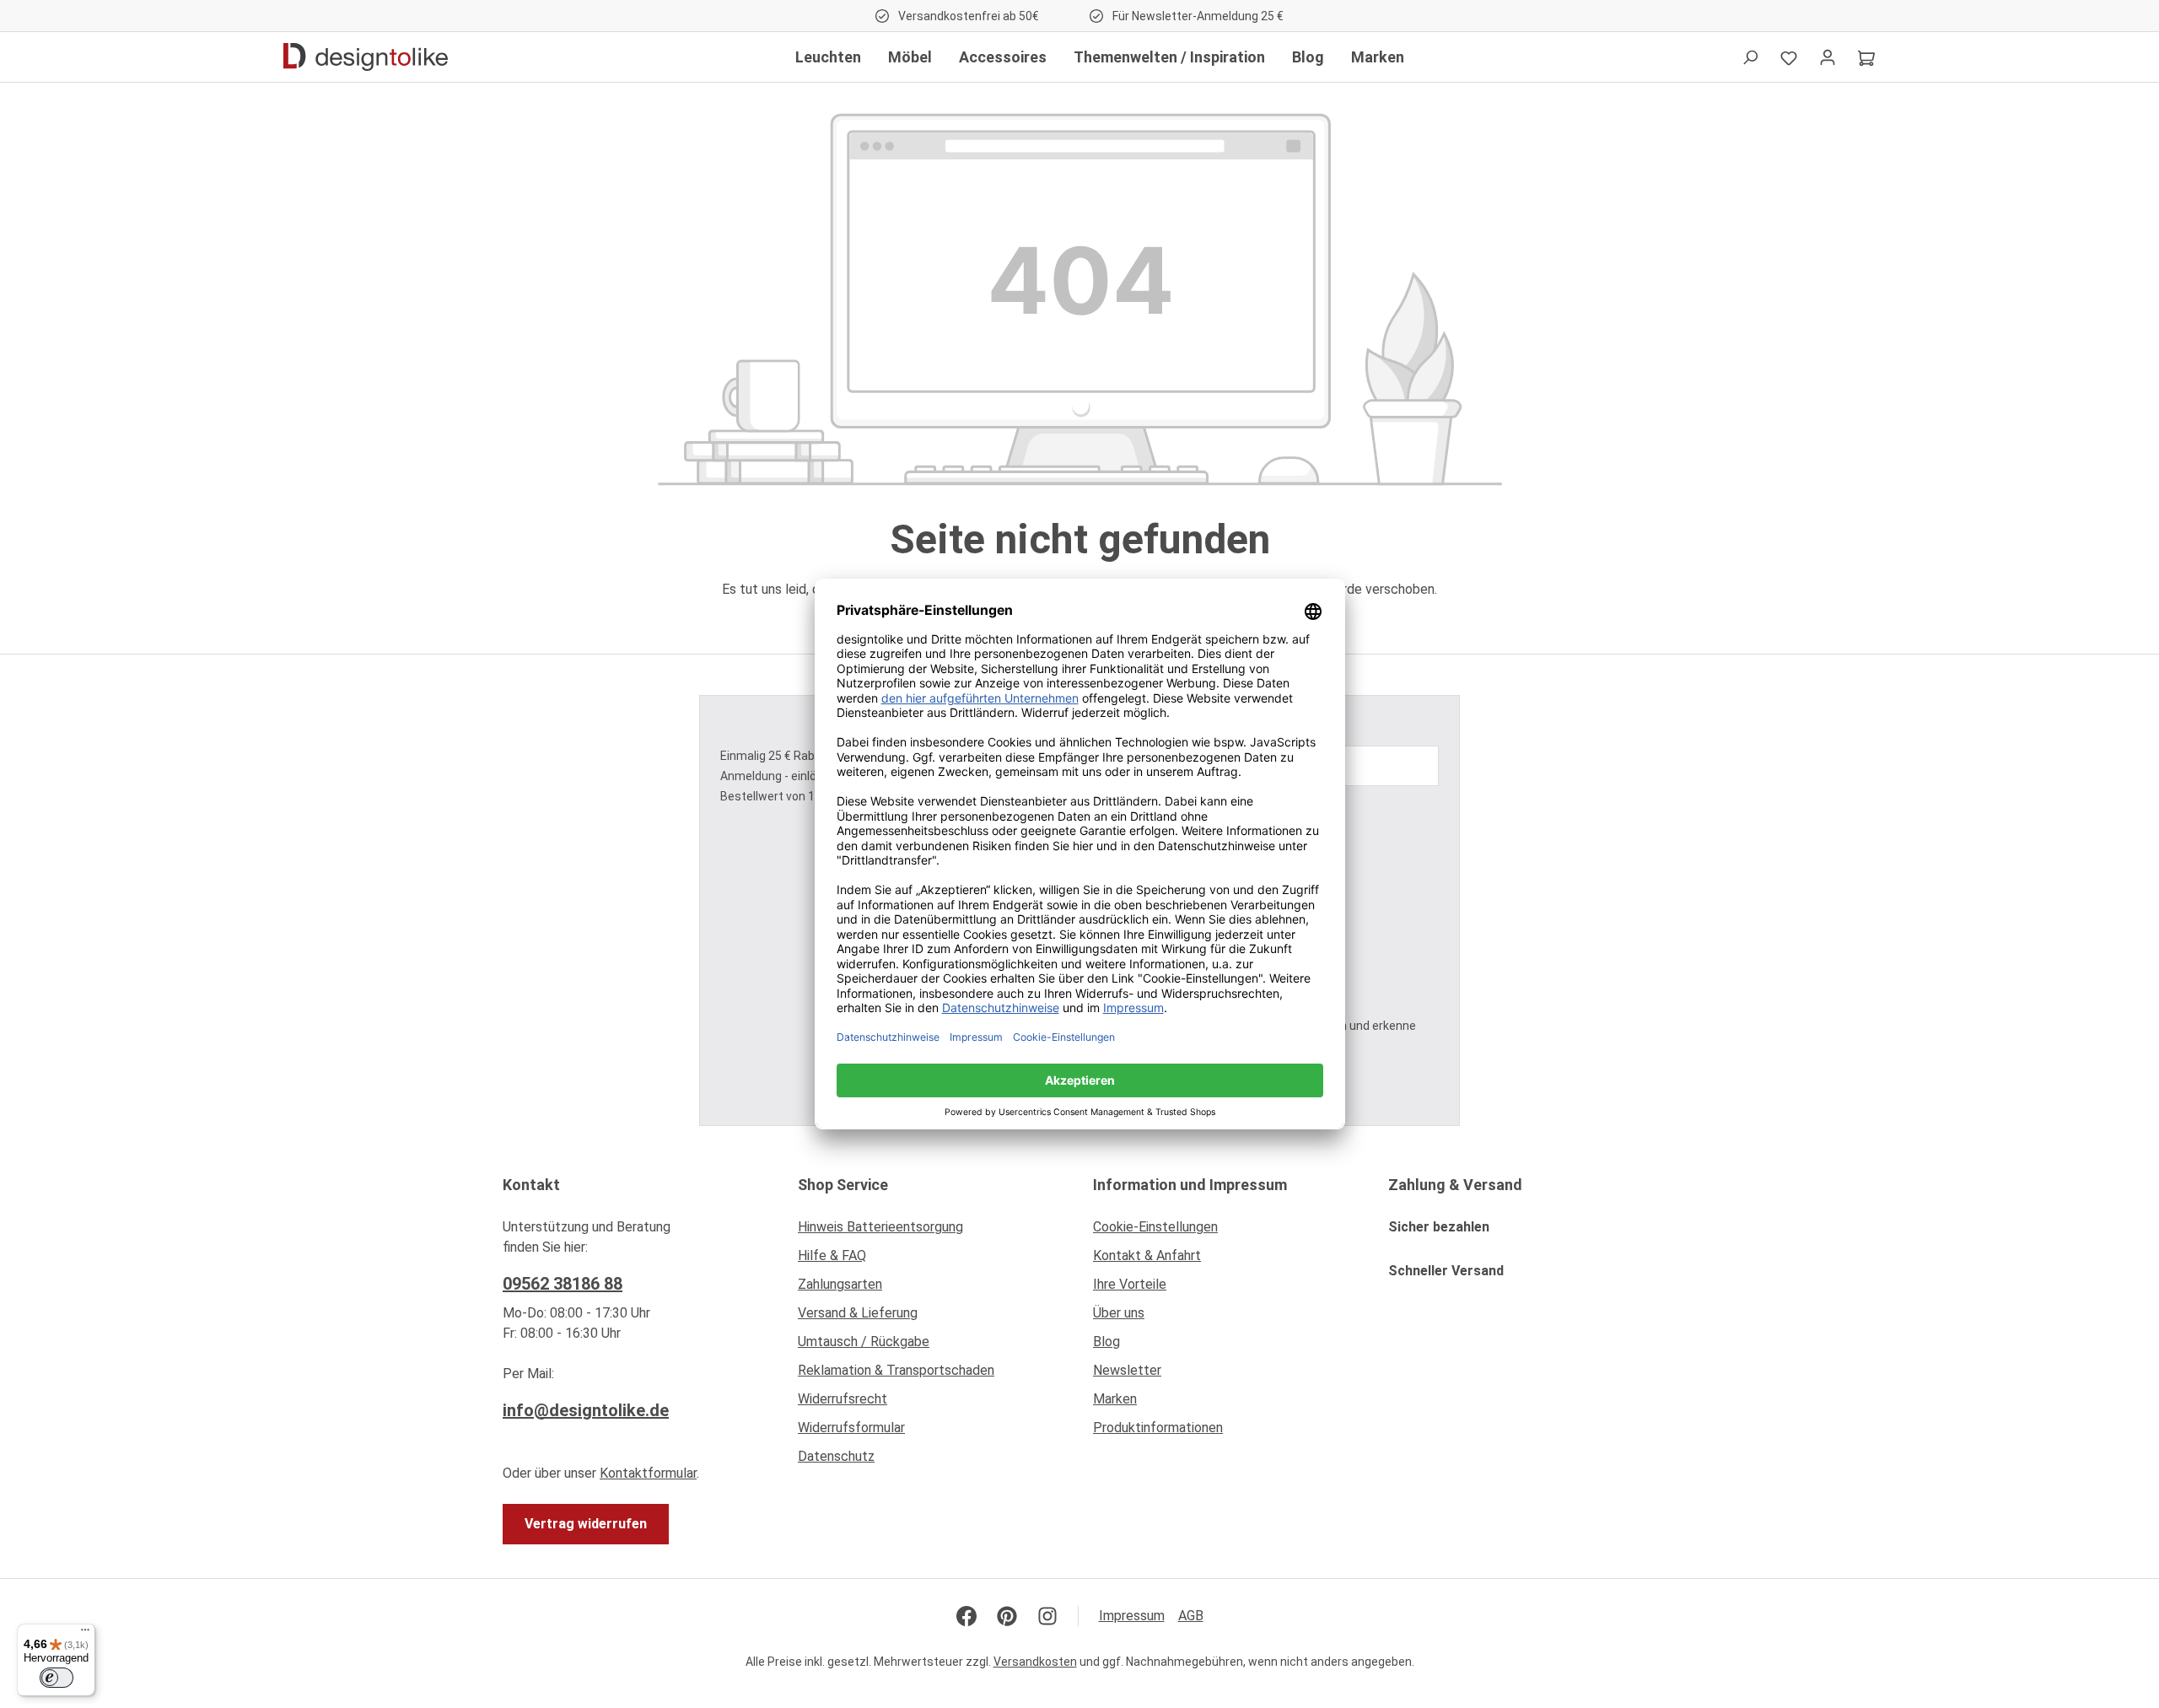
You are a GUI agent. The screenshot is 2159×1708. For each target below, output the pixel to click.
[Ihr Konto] (1828, 57)
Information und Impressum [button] (1190, 1185)
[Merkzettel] (1789, 57)
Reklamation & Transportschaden (896, 1370)
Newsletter (1127, 1370)
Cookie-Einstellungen (1155, 1227)
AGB (1191, 1616)
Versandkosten (1035, 1662)
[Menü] (85, 1634)
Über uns (1119, 1313)
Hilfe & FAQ (832, 1255)
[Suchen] (1750, 57)
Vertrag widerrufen (586, 1524)
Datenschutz (836, 1456)
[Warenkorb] (1866, 57)
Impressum (1132, 1616)
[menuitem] (932, 1231)
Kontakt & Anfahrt (1147, 1255)
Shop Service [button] (843, 1185)
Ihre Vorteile (1130, 1284)
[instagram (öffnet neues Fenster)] (1047, 1616)
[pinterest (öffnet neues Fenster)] (1007, 1616)
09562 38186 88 (563, 1284)
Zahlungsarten (840, 1284)
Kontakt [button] (531, 1185)
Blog (1106, 1342)
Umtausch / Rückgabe (864, 1342)
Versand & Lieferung (858, 1313)
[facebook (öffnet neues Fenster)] (966, 1616)
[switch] (57, 1678)
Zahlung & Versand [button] (1455, 1185)
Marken (1115, 1399)
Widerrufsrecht (843, 1399)
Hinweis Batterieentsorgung (880, 1227)
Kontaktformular (648, 1473)
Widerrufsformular (851, 1428)
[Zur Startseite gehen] (366, 57)
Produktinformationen (1158, 1428)
